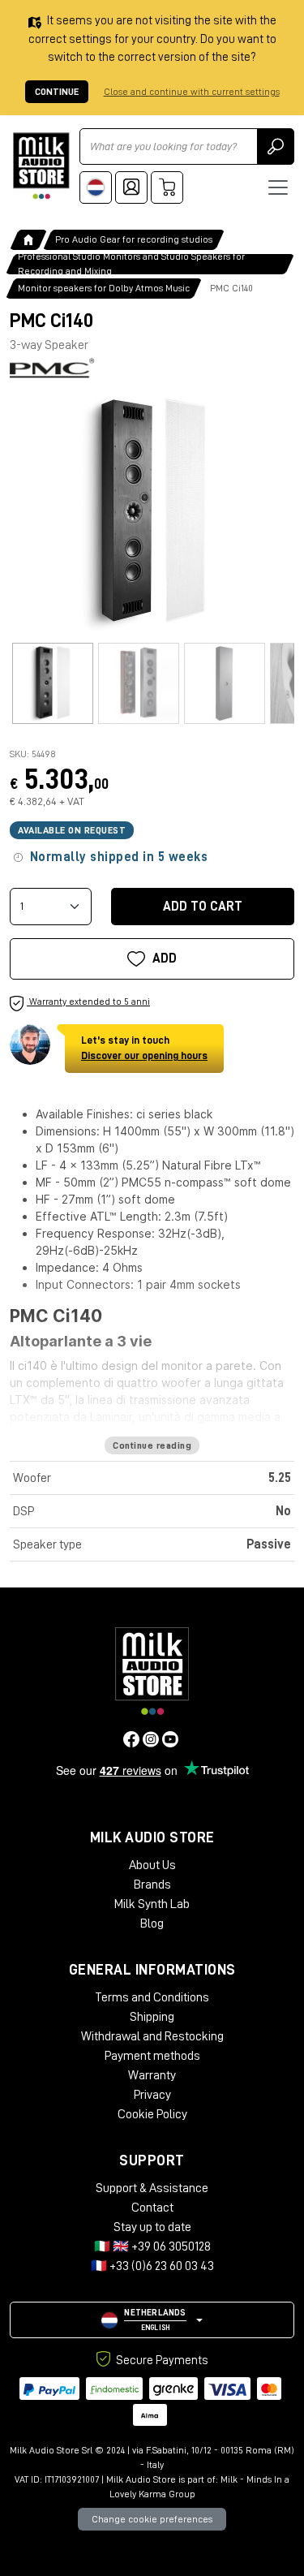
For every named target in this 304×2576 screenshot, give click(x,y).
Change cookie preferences (152, 2519)
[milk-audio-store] (41, 166)
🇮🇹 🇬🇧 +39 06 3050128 (152, 2246)
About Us (152, 1865)
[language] (96, 187)
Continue (57, 92)
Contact (152, 2208)
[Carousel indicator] (53, 683)
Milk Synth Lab (152, 1904)
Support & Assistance (152, 2188)
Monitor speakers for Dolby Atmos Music (104, 288)
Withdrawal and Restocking (152, 2036)
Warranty (152, 2075)
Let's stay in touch (144, 1048)
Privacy (152, 2095)
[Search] (276, 146)
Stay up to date (152, 2227)
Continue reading (152, 1445)
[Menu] (278, 187)
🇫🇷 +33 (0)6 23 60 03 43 (152, 2266)
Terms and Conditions (152, 1997)
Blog (152, 1923)
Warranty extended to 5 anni (88, 1002)
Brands (152, 1885)
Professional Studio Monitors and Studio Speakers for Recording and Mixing (131, 264)
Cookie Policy (152, 2114)
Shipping (152, 2017)
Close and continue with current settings (192, 92)
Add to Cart (203, 907)
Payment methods (152, 2056)
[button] (152, 2320)
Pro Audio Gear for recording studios (134, 239)
